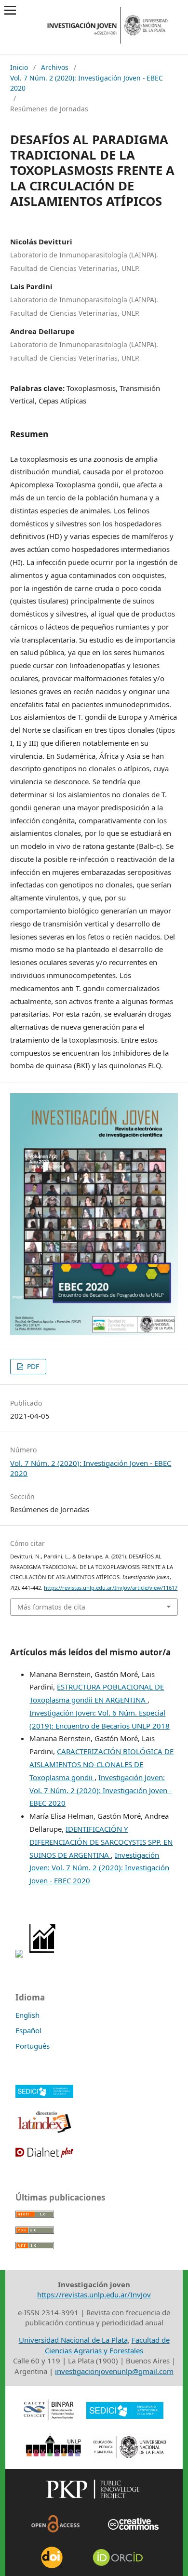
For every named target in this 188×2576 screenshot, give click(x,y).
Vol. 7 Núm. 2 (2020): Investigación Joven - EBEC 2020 (87, 83)
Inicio (19, 67)
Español (28, 2030)
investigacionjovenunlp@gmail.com (114, 2371)
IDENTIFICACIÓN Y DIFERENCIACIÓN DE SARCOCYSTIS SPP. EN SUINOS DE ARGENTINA (101, 1842)
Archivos (55, 67)
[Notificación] (19, 1955)
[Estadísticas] (43, 1955)
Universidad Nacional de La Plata (73, 2340)
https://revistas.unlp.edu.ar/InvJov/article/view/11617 (111, 1588)
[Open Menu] (10, 10)
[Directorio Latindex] (44, 2132)
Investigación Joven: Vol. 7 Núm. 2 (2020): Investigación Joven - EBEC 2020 (101, 1790)
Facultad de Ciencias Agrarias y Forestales (107, 2345)
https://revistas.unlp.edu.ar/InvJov (94, 2294)
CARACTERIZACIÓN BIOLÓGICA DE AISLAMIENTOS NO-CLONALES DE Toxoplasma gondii (101, 1764)
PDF (32, 1366)
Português (33, 2046)
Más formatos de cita (51, 1607)
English (27, 2015)
